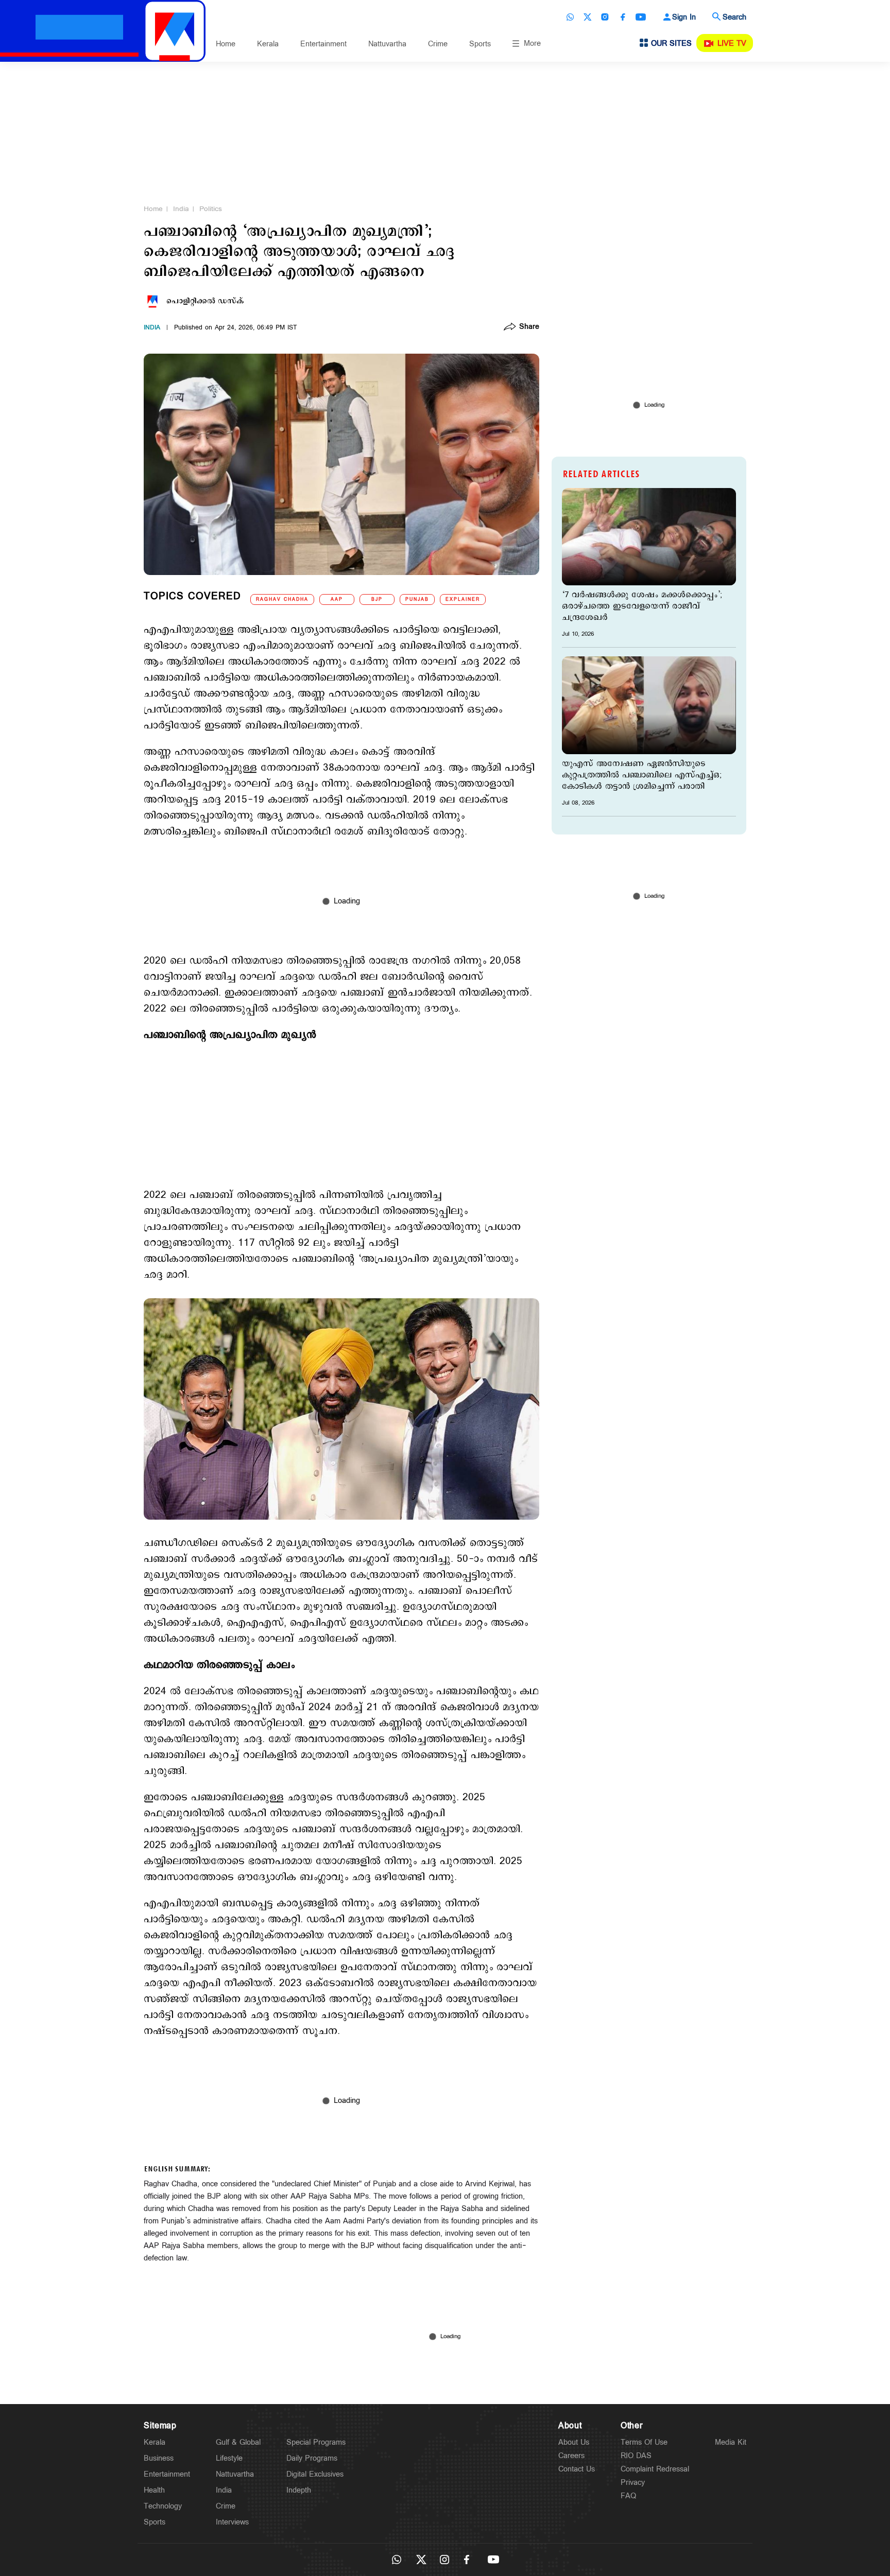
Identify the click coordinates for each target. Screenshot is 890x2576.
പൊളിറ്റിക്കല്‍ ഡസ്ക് (205, 301)
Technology (163, 2506)
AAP (337, 599)
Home (226, 44)
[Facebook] (623, 17)
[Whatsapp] (570, 17)
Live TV (732, 43)
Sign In (684, 17)
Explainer (463, 599)
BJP (377, 599)
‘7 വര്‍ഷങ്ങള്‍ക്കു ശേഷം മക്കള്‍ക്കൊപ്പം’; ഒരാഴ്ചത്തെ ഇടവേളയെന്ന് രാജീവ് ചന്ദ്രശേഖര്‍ (642, 606)
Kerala (268, 44)
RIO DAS (636, 2456)
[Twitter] (588, 17)
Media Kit (731, 2442)
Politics (211, 209)
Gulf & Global (238, 2442)
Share (529, 327)
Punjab (417, 599)
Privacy (633, 2483)
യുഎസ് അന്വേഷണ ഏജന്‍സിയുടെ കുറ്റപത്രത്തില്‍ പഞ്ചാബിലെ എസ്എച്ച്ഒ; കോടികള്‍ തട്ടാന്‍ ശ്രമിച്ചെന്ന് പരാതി (642, 775)
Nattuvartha (387, 44)
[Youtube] (641, 17)
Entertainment (323, 44)
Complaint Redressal (655, 2469)
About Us (574, 2442)
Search (734, 17)
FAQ (628, 2496)
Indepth (299, 2490)
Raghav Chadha (282, 599)
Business (159, 2458)
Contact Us (577, 2469)
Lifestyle (229, 2458)
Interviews (232, 2522)
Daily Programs (312, 2458)
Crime (438, 44)
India (181, 209)
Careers (571, 2456)
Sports (480, 44)
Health (154, 2490)
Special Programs (316, 2442)
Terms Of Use (644, 2442)
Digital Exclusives (315, 2474)
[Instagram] (605, 17)
